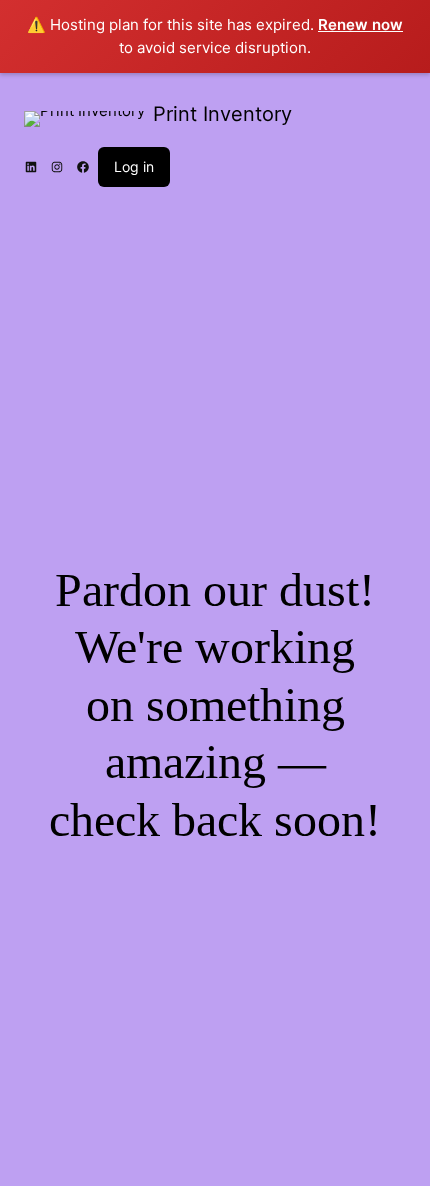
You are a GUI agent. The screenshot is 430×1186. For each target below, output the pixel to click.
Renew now (360, 24)
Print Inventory (222, 114)
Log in (134, 166)
